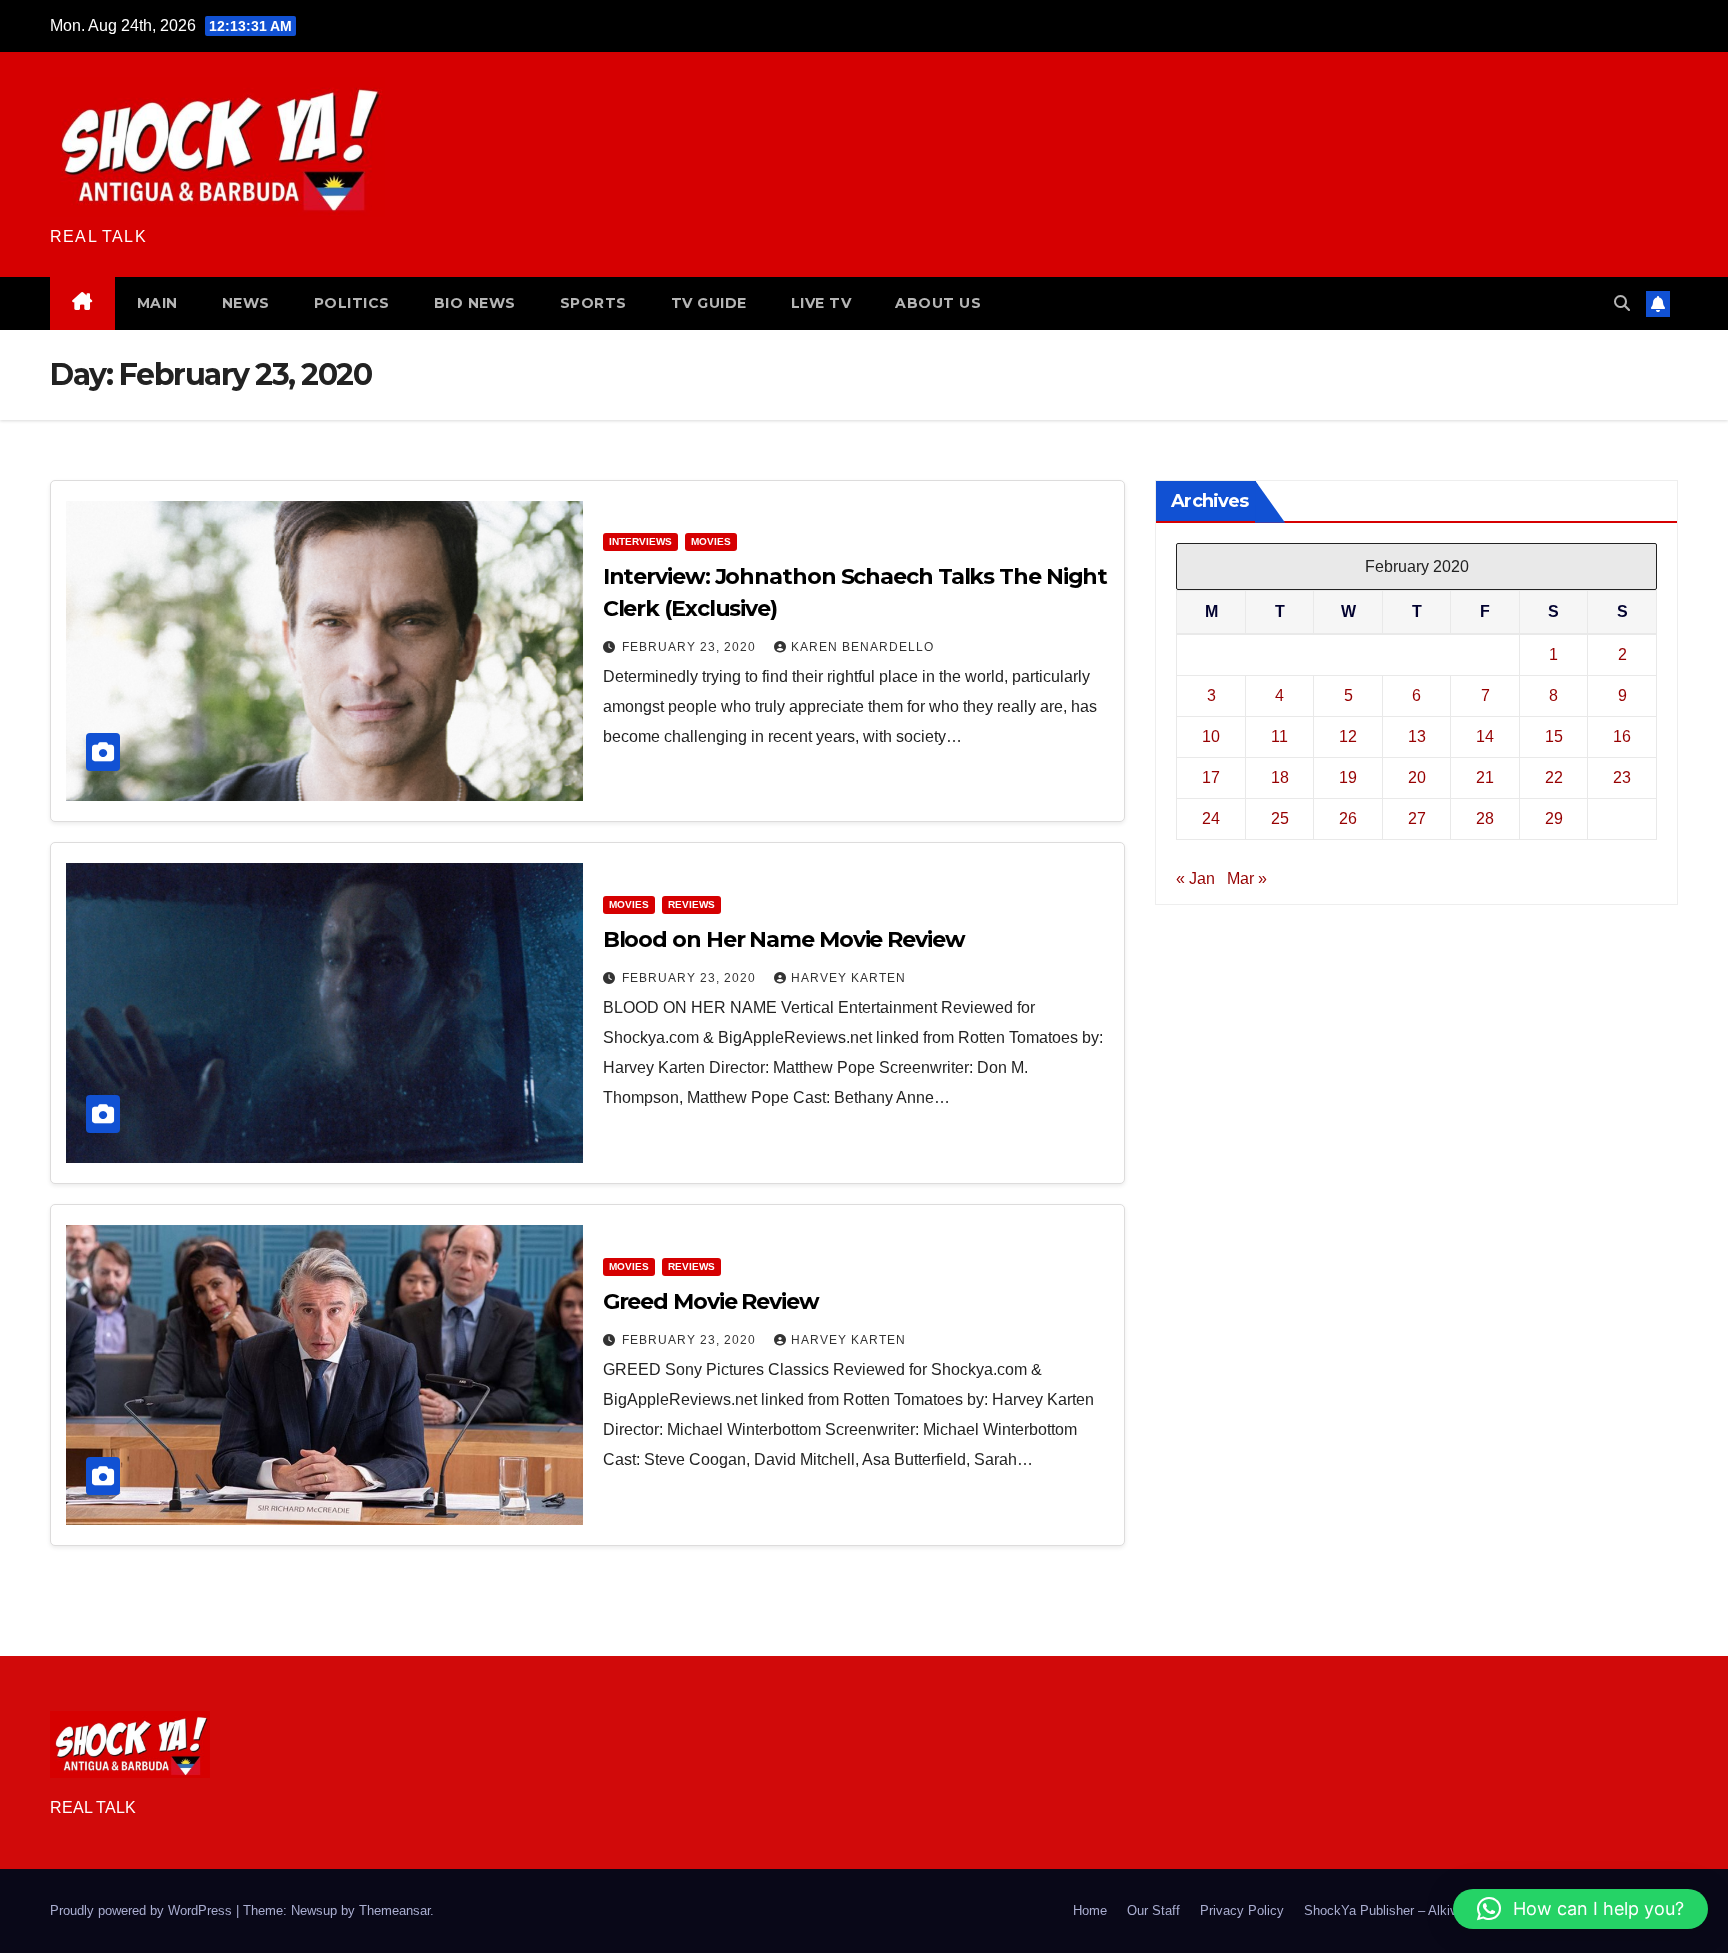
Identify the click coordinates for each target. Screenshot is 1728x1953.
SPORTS (593, 303)
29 (1554, 818)
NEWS (246, 303)
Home (1090, 1910)
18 (1280, 777)
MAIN (157, 303)
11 (1279, 736)
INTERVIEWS (640, 541)
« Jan (1195, 878)
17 (1211, 777)
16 (1622, 736)
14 (1485, 736)
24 (1211, 818)
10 (1211, 736)
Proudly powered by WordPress (143, 1910)
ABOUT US (938, 303)
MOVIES (711, 541)
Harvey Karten (848, 978)
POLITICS (352, 303)
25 (1280, 818)
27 (1417, 818)
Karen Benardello (862, 647)
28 (1485, 818)
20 (1417, 777)
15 (1554, 736)
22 (1554, 777)
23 (1622, 777)
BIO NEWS (475, 303)
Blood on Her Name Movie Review (784, 939)
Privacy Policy (1242, 1910)
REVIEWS (691, 904)
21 (1485, 777)
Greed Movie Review (711, 1301)
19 (1348, 777)
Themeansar (394, 1910)
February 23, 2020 (691, 647)
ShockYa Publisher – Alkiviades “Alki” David (1431, 1910)
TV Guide (709, 303)
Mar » (1247, 878)
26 (1348, 818)
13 (1417, 736)
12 (1348, 736)
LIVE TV (821, 303)
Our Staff (1153, 1910)
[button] (1622, 303)
